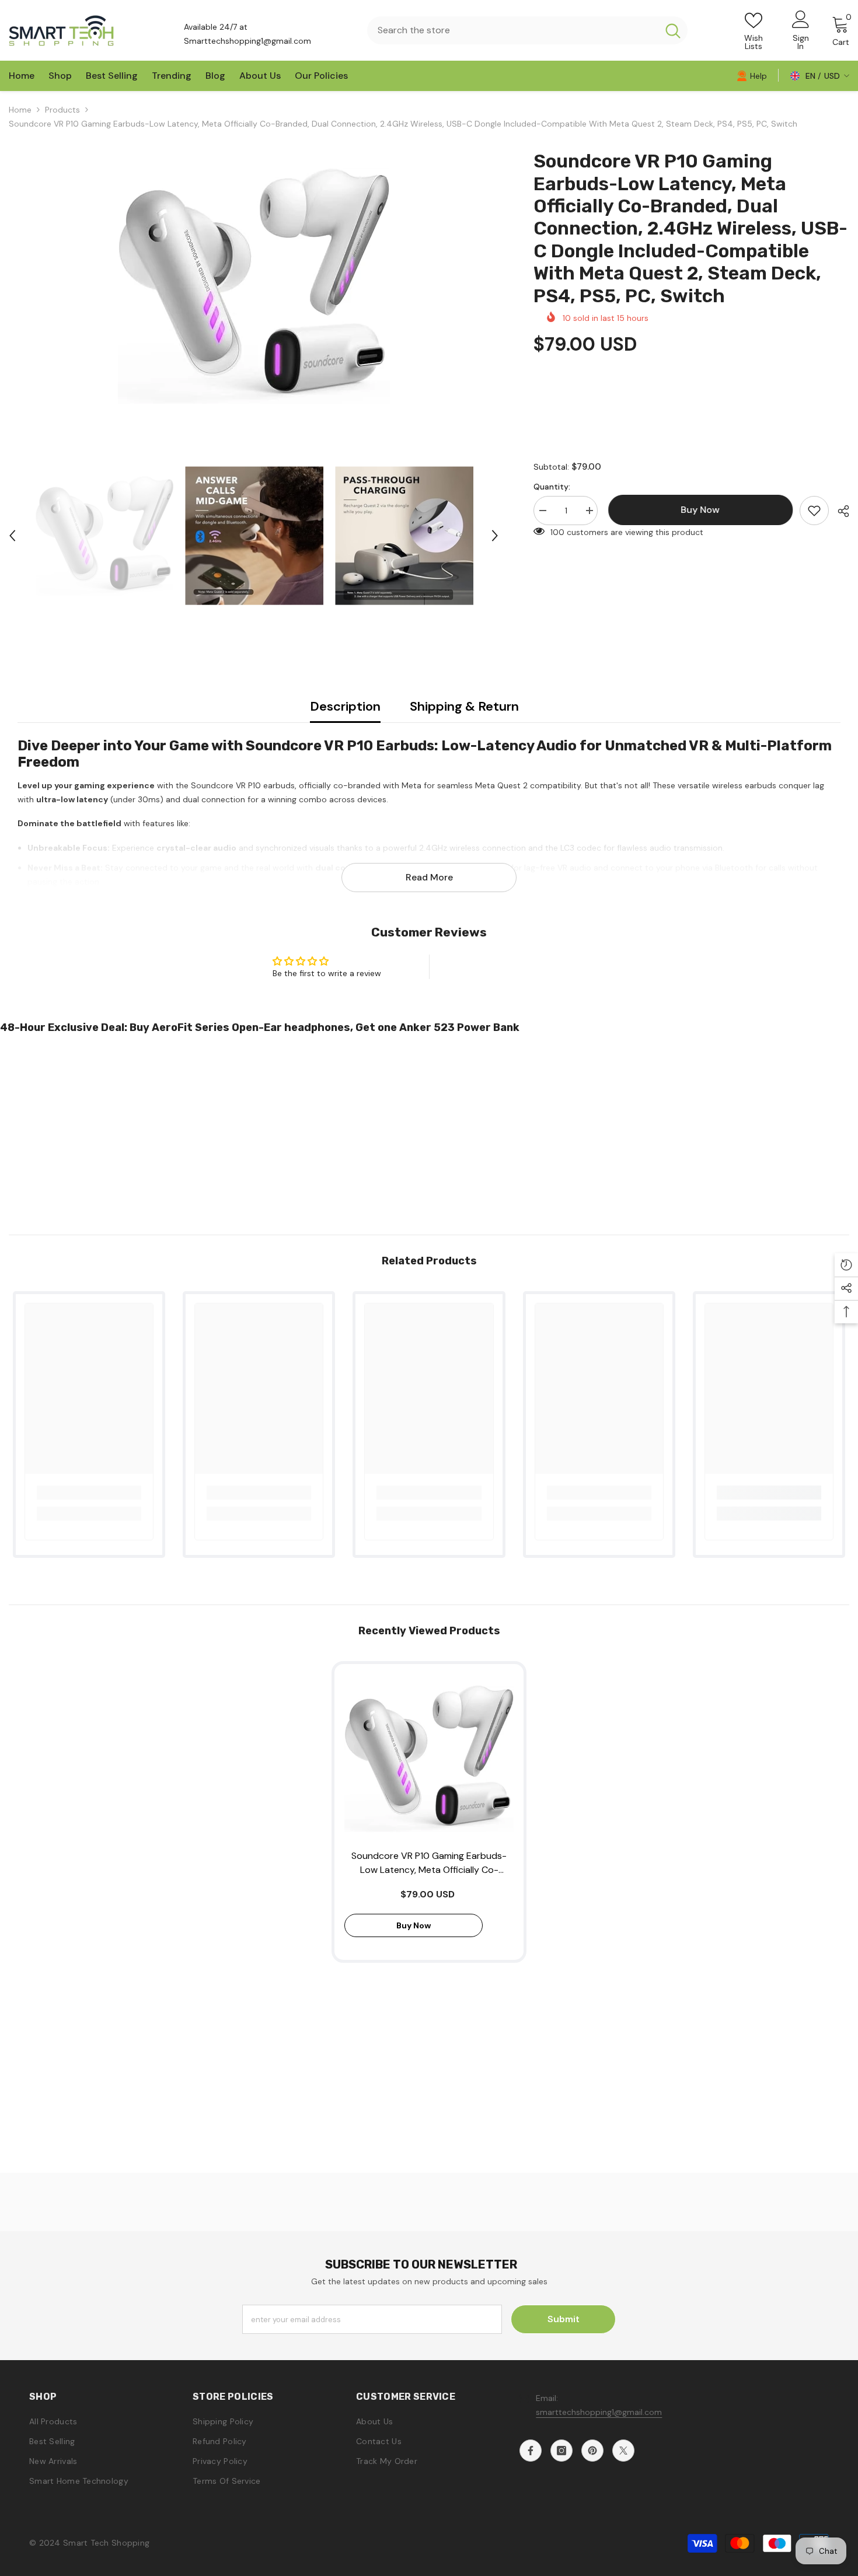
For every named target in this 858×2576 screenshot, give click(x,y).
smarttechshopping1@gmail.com (599, 2412)
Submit (564, 2319)
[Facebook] (531, 2451)
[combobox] (512, 30)
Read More (429, 877)
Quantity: (552, 487)
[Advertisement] (350, 1130)
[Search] (528, 30)
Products (62, 110)
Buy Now (429, 2554)
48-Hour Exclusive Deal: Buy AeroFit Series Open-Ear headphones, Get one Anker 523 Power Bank (260, 1027)
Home (20, 110)
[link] (752, 75)
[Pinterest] (592, 2451)
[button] (12, 536)
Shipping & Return (464, 706)
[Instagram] (561, 2451)
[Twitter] (623, 2451)
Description (345, 706)
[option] (254, 286)
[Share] (839, 511)
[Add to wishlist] (814, 511)
